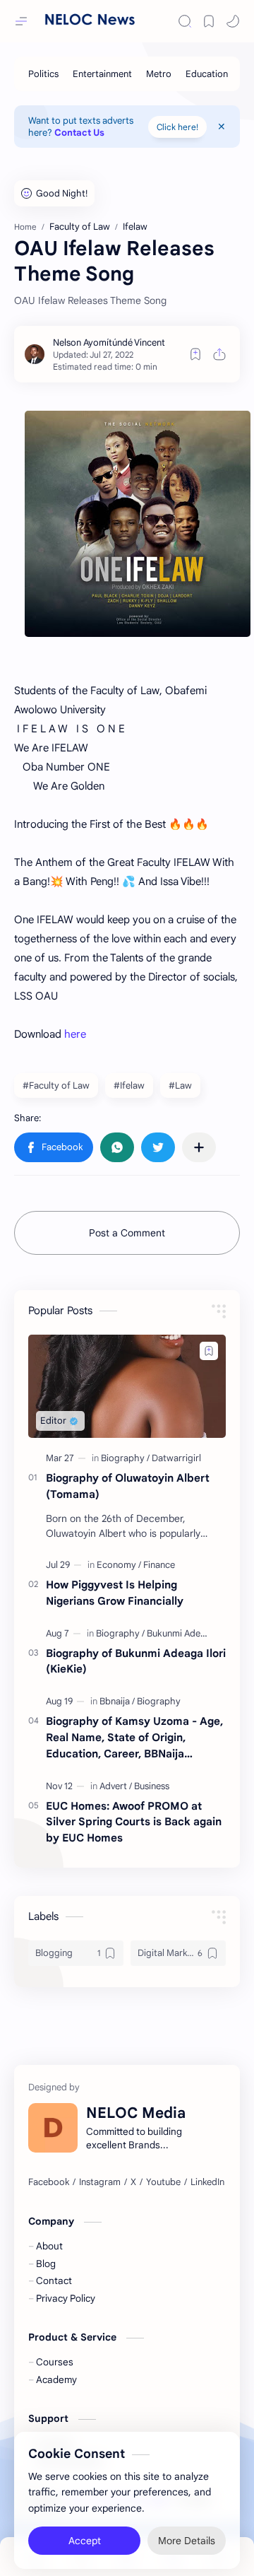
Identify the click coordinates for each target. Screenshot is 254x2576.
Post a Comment (127, 1233)
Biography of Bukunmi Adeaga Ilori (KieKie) (136, 1661)
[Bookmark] (209, 21)
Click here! (177, 127)
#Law (180, 1085)
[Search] (185, 21)
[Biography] (125, 1458)
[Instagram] (100, 2182)
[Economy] (119, 1565)
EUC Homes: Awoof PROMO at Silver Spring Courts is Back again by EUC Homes (134, 1822)
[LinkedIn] (207, 2182)
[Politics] (43, 74)
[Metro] (159, 74)
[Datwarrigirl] (176, 1458)
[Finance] (159, 1565)
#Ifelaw (129, 1085)
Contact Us (79, 133)
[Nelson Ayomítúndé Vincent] (109, 343)
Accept (85, 2534)
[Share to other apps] (199, 1147)
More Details (187, 2534)
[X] (133, 2182)
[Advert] (116, 1786)
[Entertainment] (102, 74)
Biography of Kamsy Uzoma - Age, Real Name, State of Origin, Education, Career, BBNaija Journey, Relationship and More (134, 1738)
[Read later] (195, 354)
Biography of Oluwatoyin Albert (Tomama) (128, 1486)
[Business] (152, 1786)
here (75, 1034)
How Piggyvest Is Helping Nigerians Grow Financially (115, 1593)
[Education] (207, 74)
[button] (233, 21)
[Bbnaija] (117, 1701)
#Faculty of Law (56, 1085)
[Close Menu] (222, 127)
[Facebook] (49, 2182)
